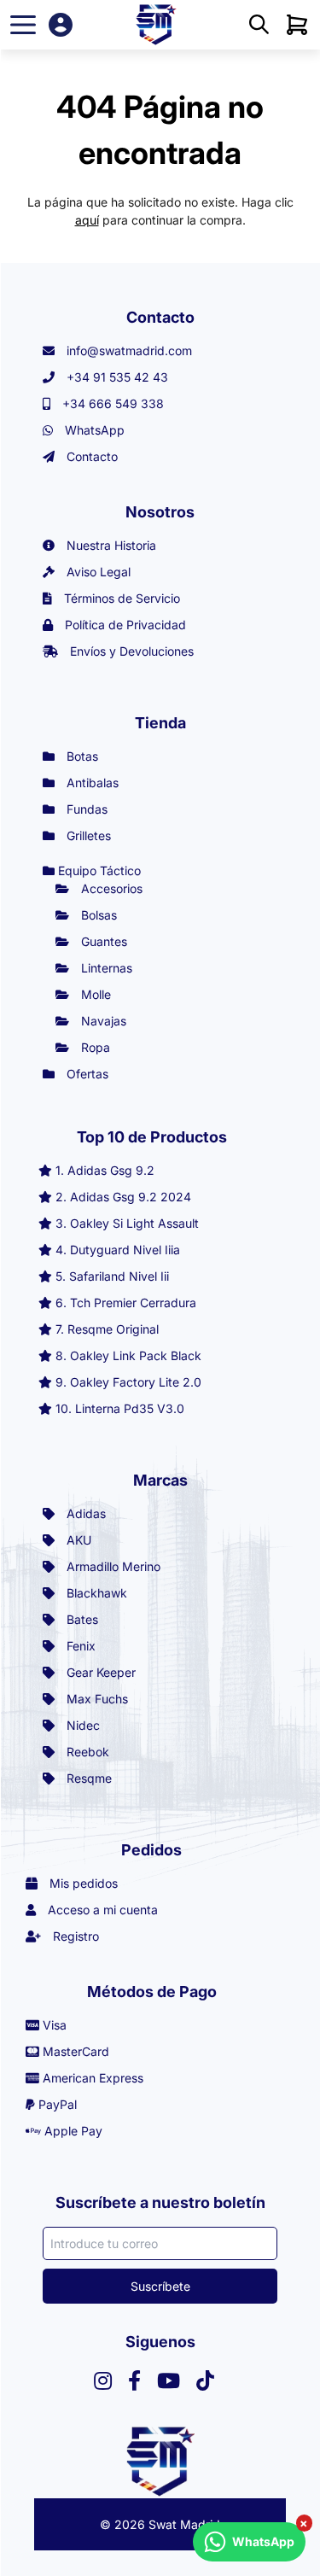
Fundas (85, 809)
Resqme (87, 1778)
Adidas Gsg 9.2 (111, 1170)
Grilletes (87, 835)
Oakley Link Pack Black (136, 1355)
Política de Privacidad (124, 625)
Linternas (105, 968)
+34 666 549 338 (111, 403)
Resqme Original (113, 1329)
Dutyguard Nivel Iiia (125, 1250)
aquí (87, 220)
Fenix (79, 1646)
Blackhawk (95, 1593)
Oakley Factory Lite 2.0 (136, 1382)
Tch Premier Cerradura (133, 1303)
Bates (81, 1619)
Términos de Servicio (120, 598)
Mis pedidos (82, 1883)
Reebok (86, 1752)
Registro (74, 1936)
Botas (81, 756)
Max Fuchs (96, 1699)
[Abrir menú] (23, 25)
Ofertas (86, 1074)
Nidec (81, 1725)
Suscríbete (160, 2286)
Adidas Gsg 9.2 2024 (131, 1197)
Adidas (84, 1513)
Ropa (94, 1047)
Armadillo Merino (112, 1566)
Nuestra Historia (110, 545)
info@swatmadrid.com (128, 350)
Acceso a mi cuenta (101, 1910)
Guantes (102, 941)
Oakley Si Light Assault (134, 1223)
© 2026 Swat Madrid (160, 2524)
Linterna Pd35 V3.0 (130, 1408)
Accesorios (110, 888)
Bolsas (97, 915)
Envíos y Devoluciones (130, 651)
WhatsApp (93, 430)
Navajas (102, 1021)
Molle (94, 994)
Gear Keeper (99, 1672)
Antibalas (91, 783)
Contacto (90, 456)
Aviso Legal (97, 572)
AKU (77, 1540)
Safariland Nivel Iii (119, 1276)
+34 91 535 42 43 (116, 377)
